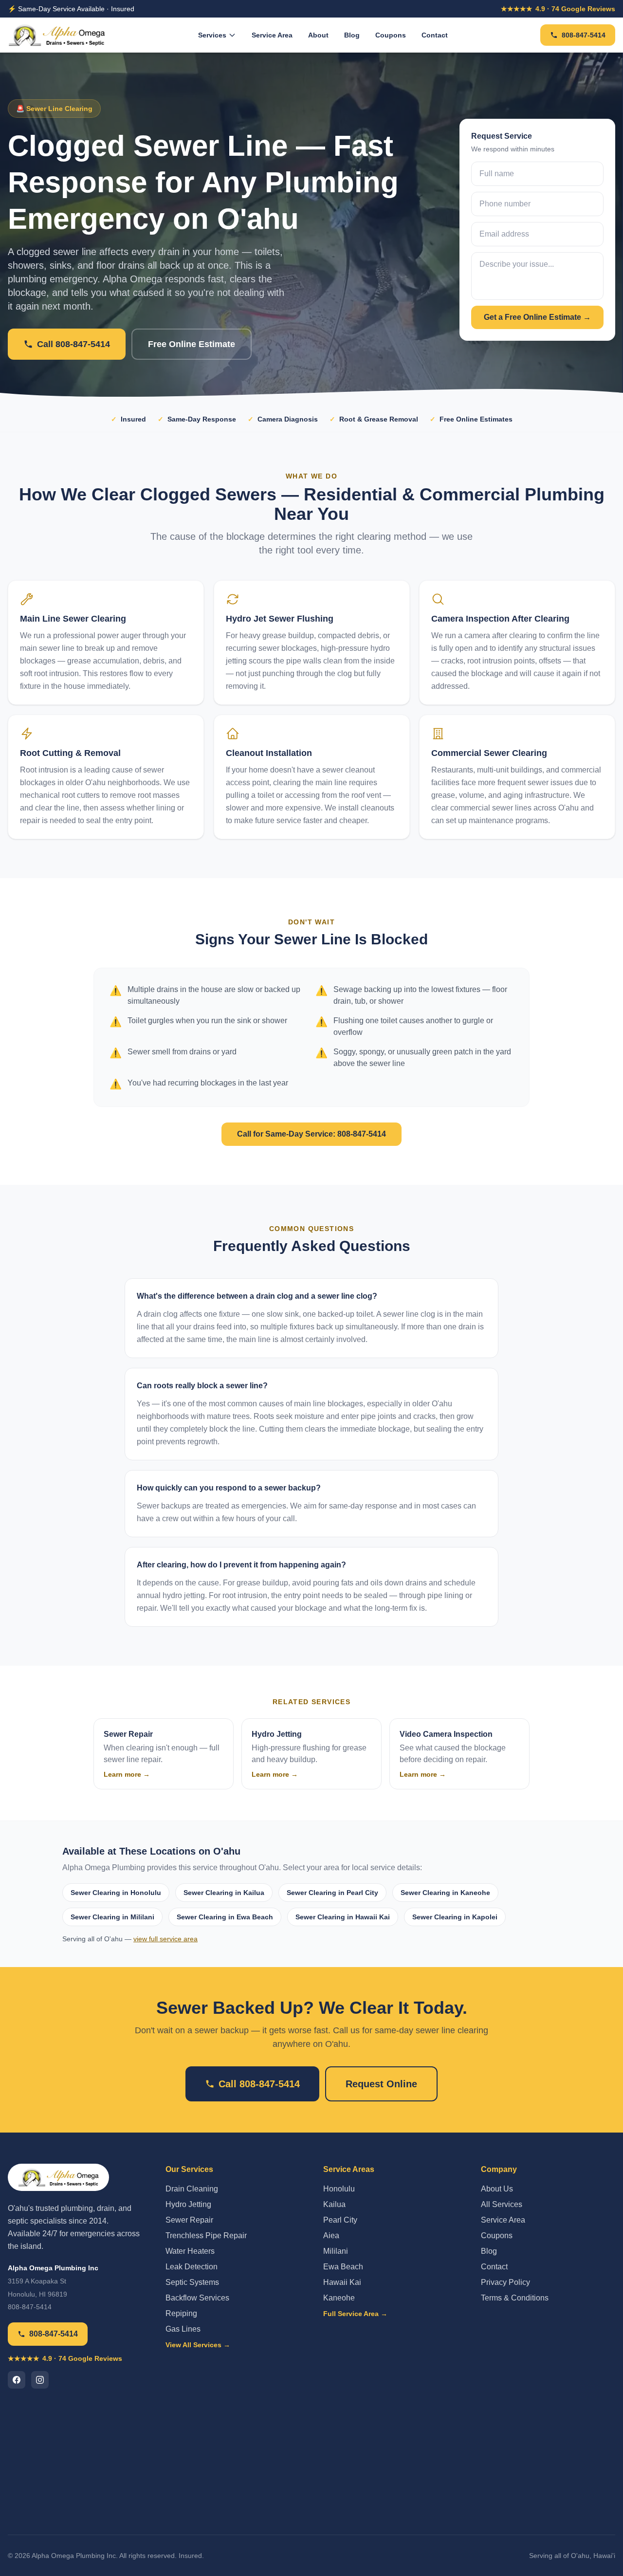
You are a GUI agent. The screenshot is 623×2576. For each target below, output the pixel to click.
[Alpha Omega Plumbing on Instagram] (40, 2380)
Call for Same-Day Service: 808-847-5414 (311, 1134)
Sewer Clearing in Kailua (224, 1893)
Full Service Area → (355, 2314)
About (318, 35)
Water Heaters (190, 2251)
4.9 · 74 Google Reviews (558, 9)
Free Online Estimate (192, 344)
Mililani (336, 2251)
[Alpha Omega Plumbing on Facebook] (17, 2380)
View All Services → (198, 2345)
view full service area (165, 1939)
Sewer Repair (189, 2220)
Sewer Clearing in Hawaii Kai (343, 1917)
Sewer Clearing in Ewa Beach (225, 1917)
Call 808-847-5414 (73, 344)
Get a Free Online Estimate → (537, 317)
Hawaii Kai (342, 2282)
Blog (352, 35)
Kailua (334, 2204)
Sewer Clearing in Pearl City (332, 1893)
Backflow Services (197, 2298)
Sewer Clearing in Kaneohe (445, 1893)
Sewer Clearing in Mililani (112, 1917)
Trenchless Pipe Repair (206, 2236)
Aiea (331, 2236)
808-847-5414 (584, 35)
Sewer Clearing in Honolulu (116, 1893)
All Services (502, 2204)
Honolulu (339, 2189)
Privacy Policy (505, 2282)
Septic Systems (192, 2282)
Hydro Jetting (188, 2204)
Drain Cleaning (192, 2189)
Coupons (391, 35)
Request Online (381, 2084)
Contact (435, 35)
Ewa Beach (343, 2267)
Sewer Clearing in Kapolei (455, 1917)
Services (212, 35)
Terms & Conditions (515, 2298)
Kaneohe (339, 2298)
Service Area (272, 35)
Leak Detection (192, 2267)
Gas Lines (183, 2329)
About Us (497, 2189)
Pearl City (340, 2220)
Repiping (181, 2313)
